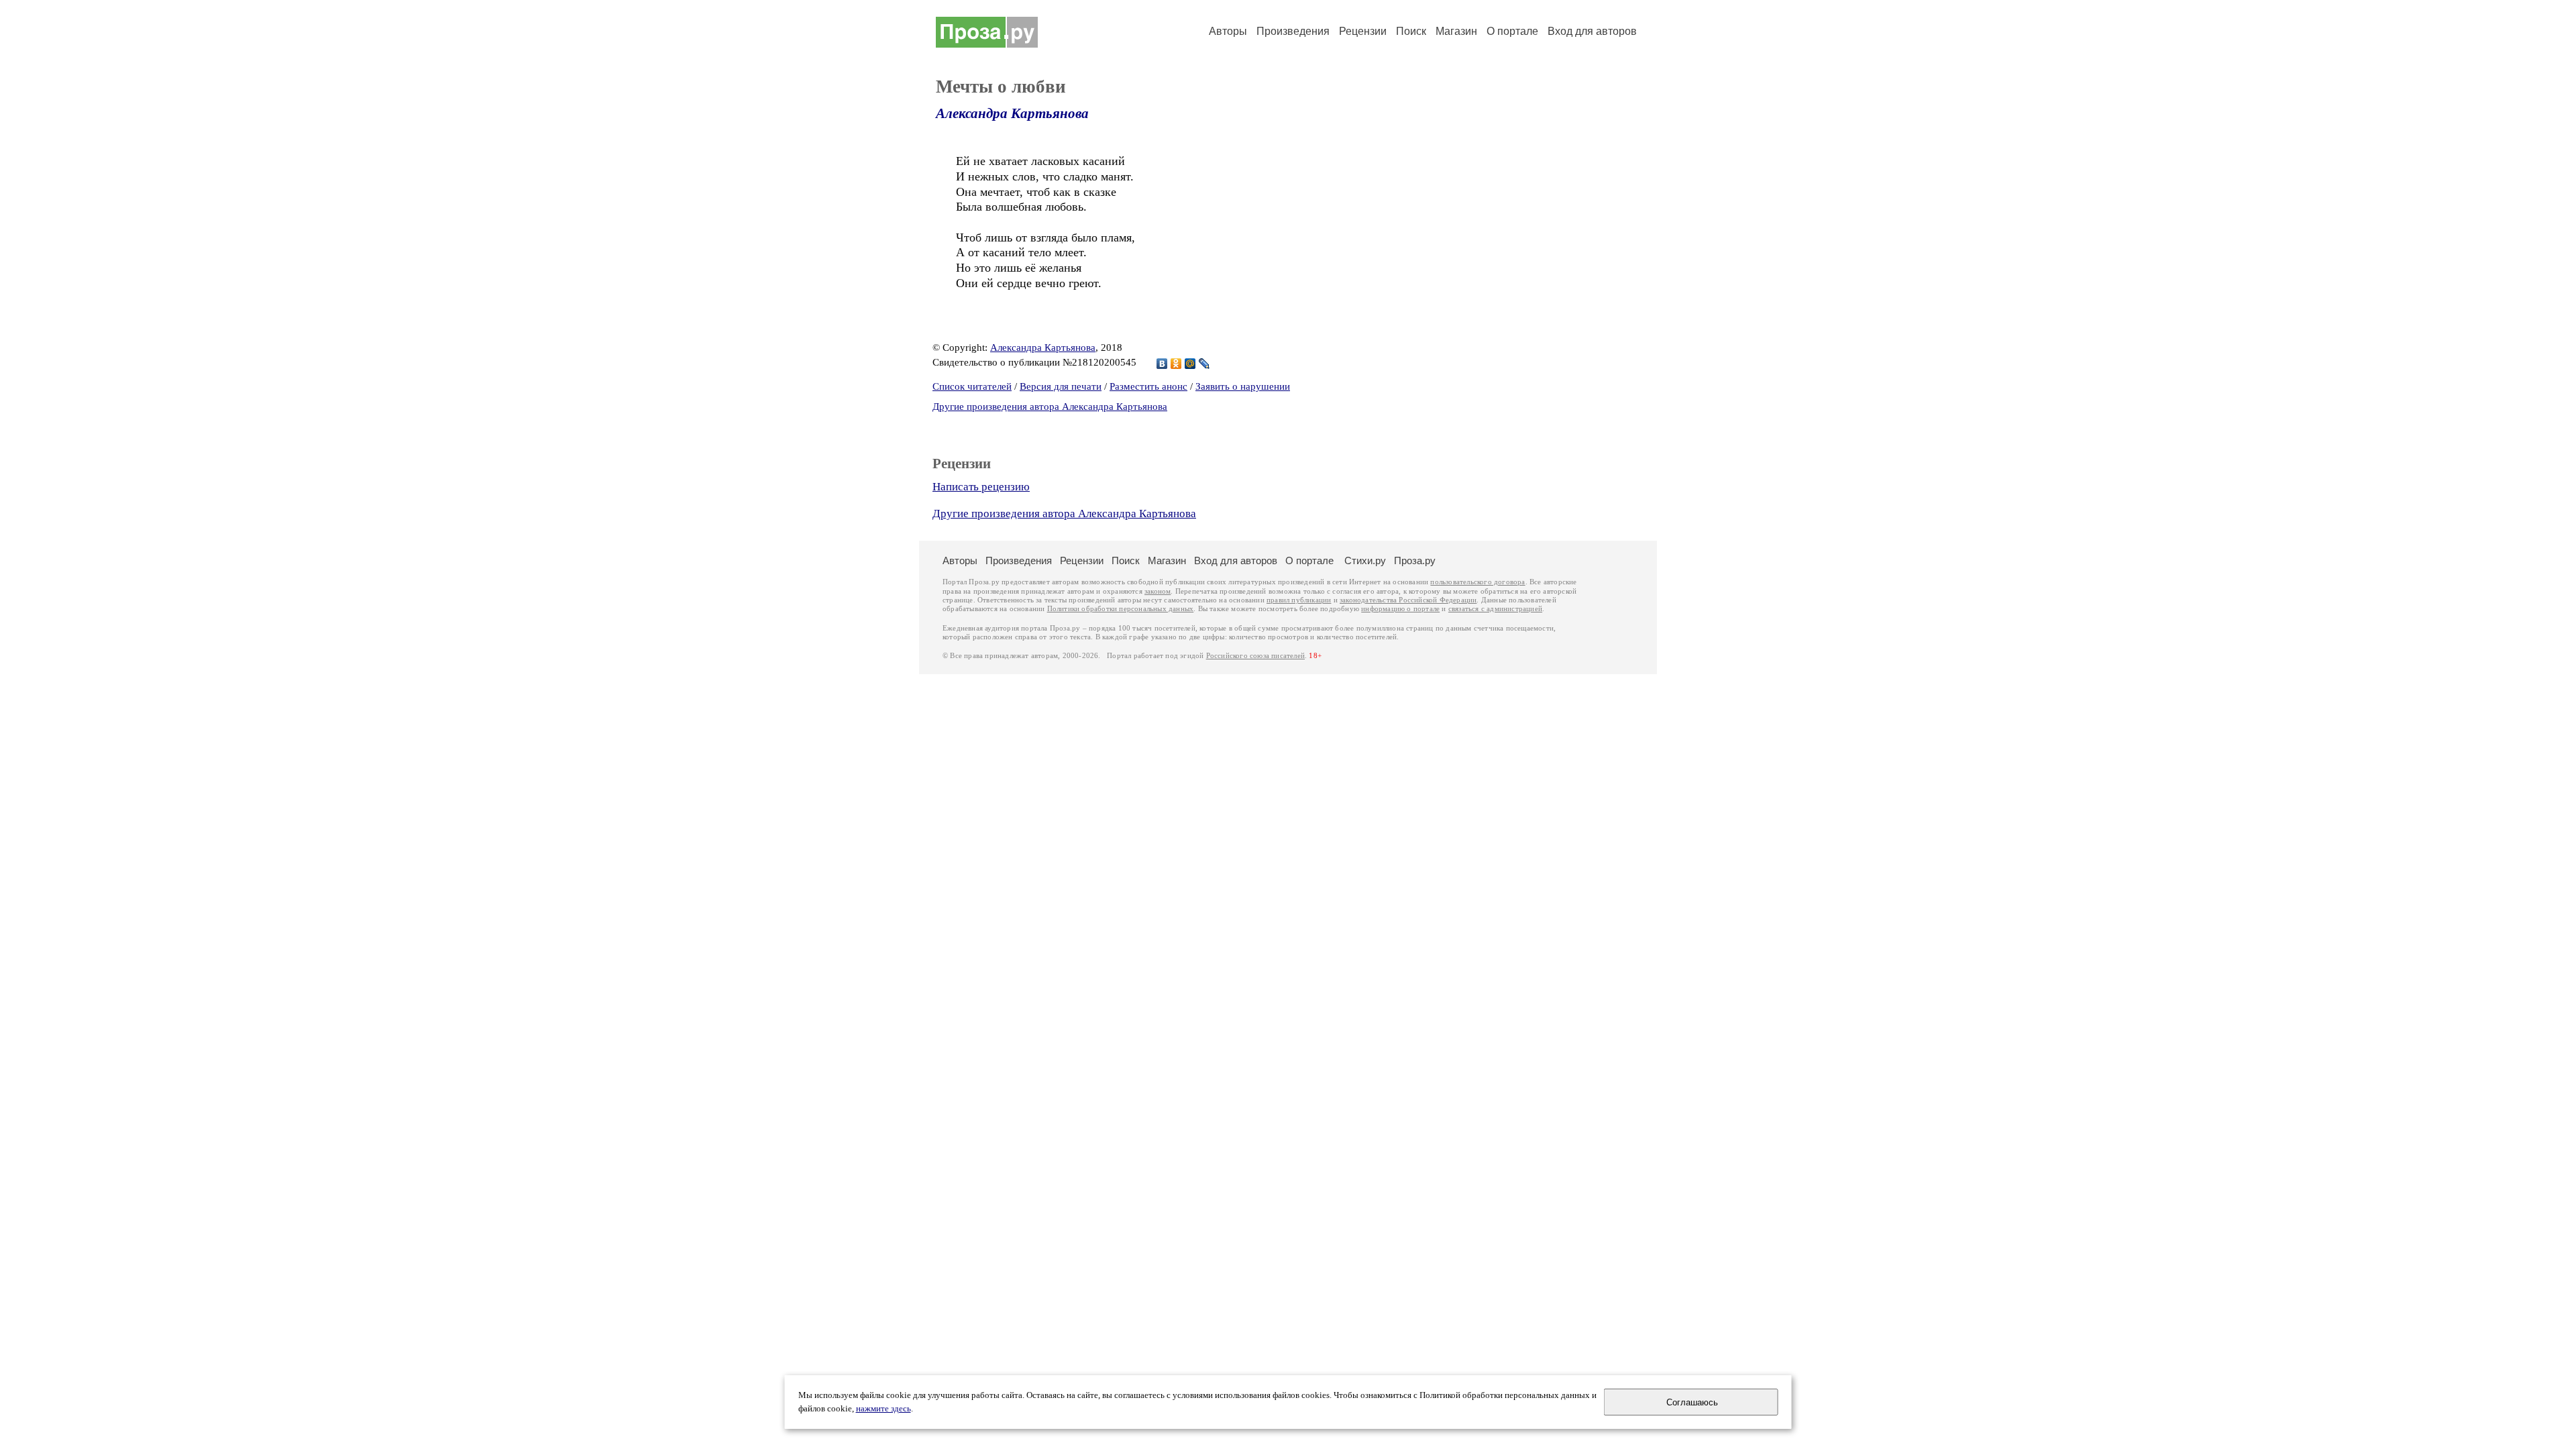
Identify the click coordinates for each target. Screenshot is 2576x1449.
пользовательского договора (1478, 582)
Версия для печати (1061, 386)
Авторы (1228, 31)
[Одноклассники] (1176, 364)
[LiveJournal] (1204, 364)
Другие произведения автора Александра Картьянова (1050, 407)
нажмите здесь (883, 1409)
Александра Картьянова (1012, 113)
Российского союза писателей (1255, 656)
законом (1158, 591)
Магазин (1456, 31)
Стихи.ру (1365, 560)
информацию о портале (1400, 609)
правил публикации (1299, 600)
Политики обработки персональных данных (1121, 609)
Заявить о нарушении (1243, 386)
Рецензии (1363, 31)
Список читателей (972, 386)
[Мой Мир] (1190, 364)
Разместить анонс (1148, 386)
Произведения (1293, 31)
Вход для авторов (1592, 31)
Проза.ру (1415, 560)
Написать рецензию (981, 487)
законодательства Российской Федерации (1408, 600)
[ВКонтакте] (1162, 364)
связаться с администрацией (1495, 609)
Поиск (1411, 31)
